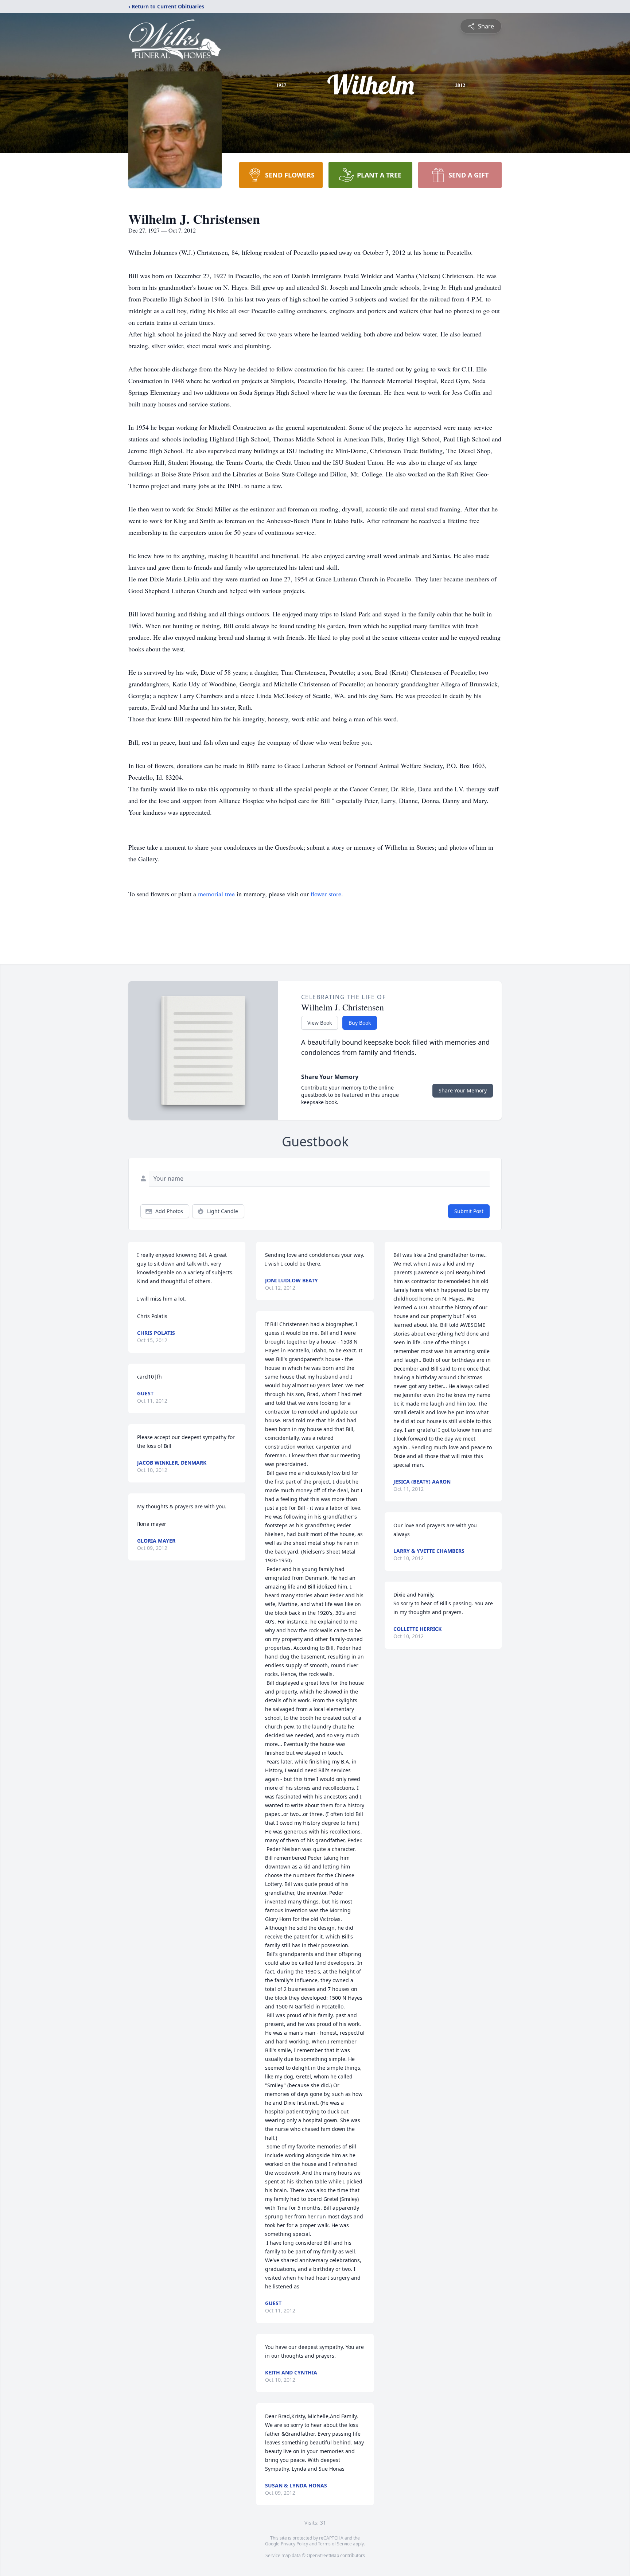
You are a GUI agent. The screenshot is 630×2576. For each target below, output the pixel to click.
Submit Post (469, 1211)
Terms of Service (335, 2544)
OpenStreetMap (323, 2555)
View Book (320, 1023)
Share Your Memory (463, 1090)
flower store (326, 894)
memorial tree (216, 894)
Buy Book (360, 1023)
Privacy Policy (294, 2544)
